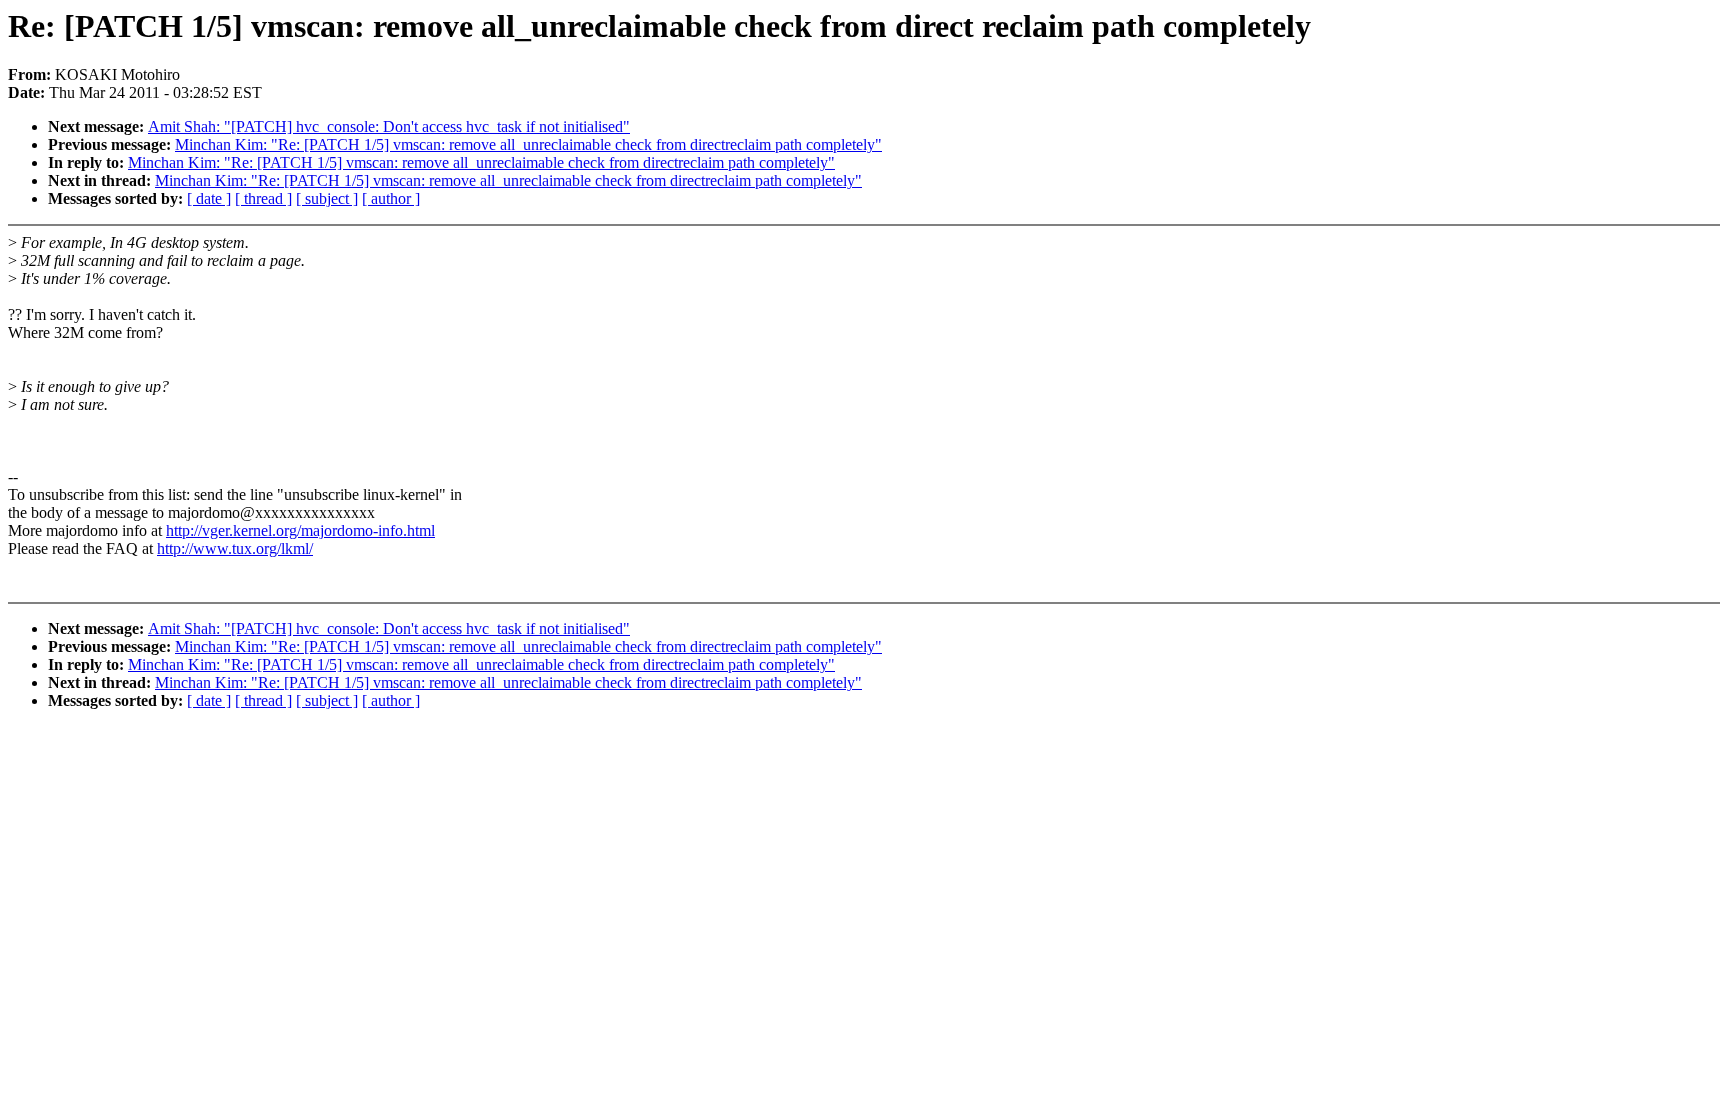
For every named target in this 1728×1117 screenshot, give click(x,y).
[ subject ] (327, 198)
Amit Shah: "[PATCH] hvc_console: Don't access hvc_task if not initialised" (389, 126)
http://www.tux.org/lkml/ (235, 548)
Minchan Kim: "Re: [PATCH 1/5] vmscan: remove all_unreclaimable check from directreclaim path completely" (528, 144)
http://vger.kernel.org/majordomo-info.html (300, 530)
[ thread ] (263, 198)
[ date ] (209, 198)
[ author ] (391, 198)
